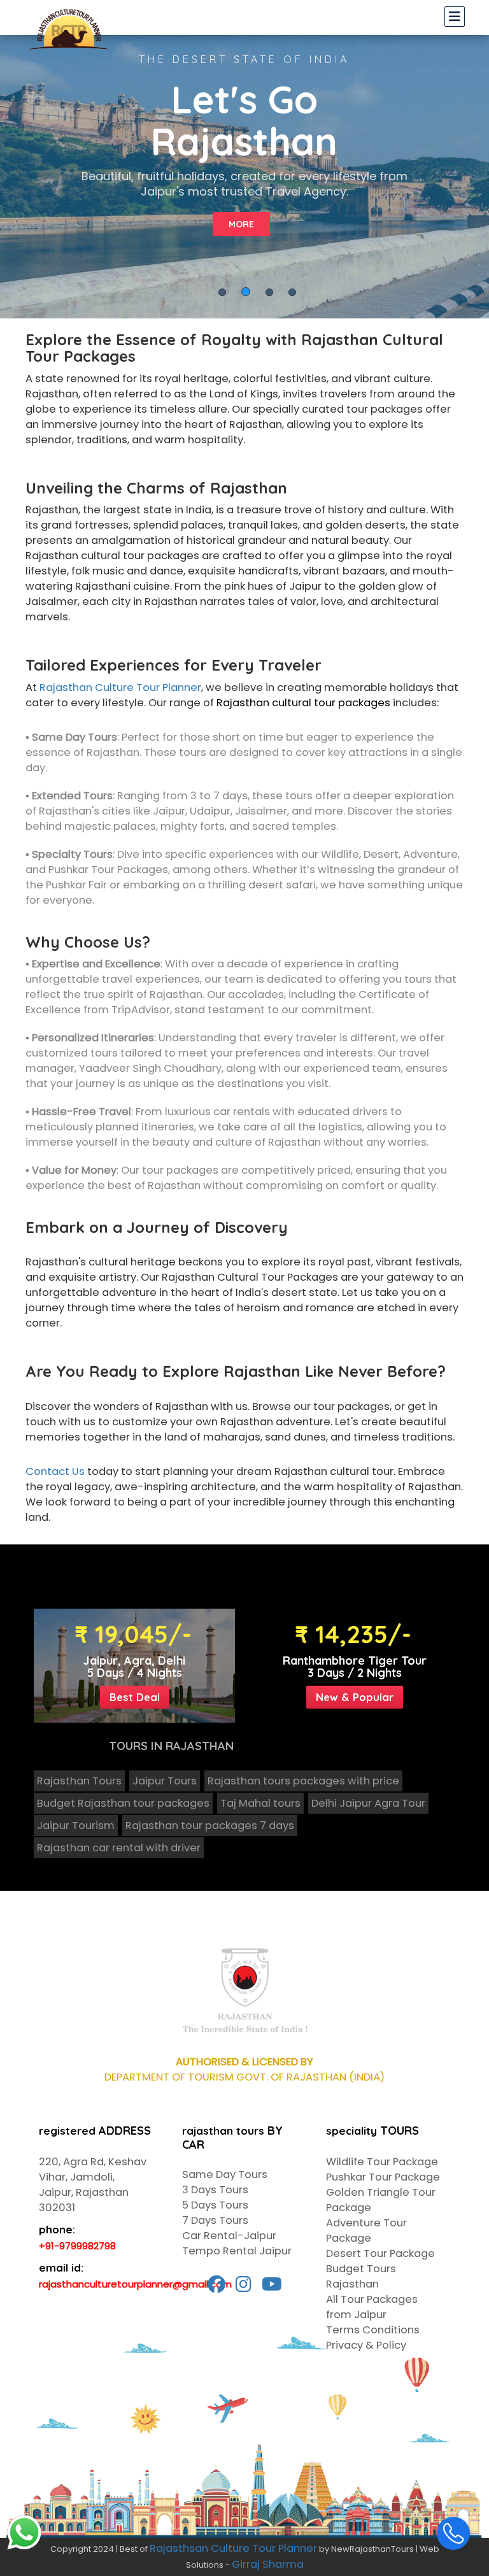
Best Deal (135, 1697)
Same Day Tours (225, 2174)
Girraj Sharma (268, 2564)
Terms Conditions (373, 2330)
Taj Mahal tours (260, 1803)
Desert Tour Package (380, 2253)
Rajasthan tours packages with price (303, 1781)
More (241, 224)
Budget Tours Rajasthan (361, 2276)
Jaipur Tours (165, 1781)
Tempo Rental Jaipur (237, 2251)
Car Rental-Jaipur (229, 2236)
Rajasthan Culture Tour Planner (120, 687)
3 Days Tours (215, 2190)
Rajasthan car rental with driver (119, 1848)
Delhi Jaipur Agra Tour (368, 1803)
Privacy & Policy (366, 2345)
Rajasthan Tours (79, 1781)
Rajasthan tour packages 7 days (210, 1825)
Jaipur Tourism (76, 1825)
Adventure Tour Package (366, 2231)
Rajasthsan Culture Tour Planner (233, 2548)
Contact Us (55, 1471)
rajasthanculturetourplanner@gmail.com (135, 2284)
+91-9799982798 (77, 2246)
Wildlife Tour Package (382, 2162)
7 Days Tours (215, 2220)
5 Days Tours (215, 2205)
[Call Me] (453, 2533)
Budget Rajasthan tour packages (123, 1803)
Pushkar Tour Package (383, 2177)
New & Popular (355, 1697)
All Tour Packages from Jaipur (372, 2307)
